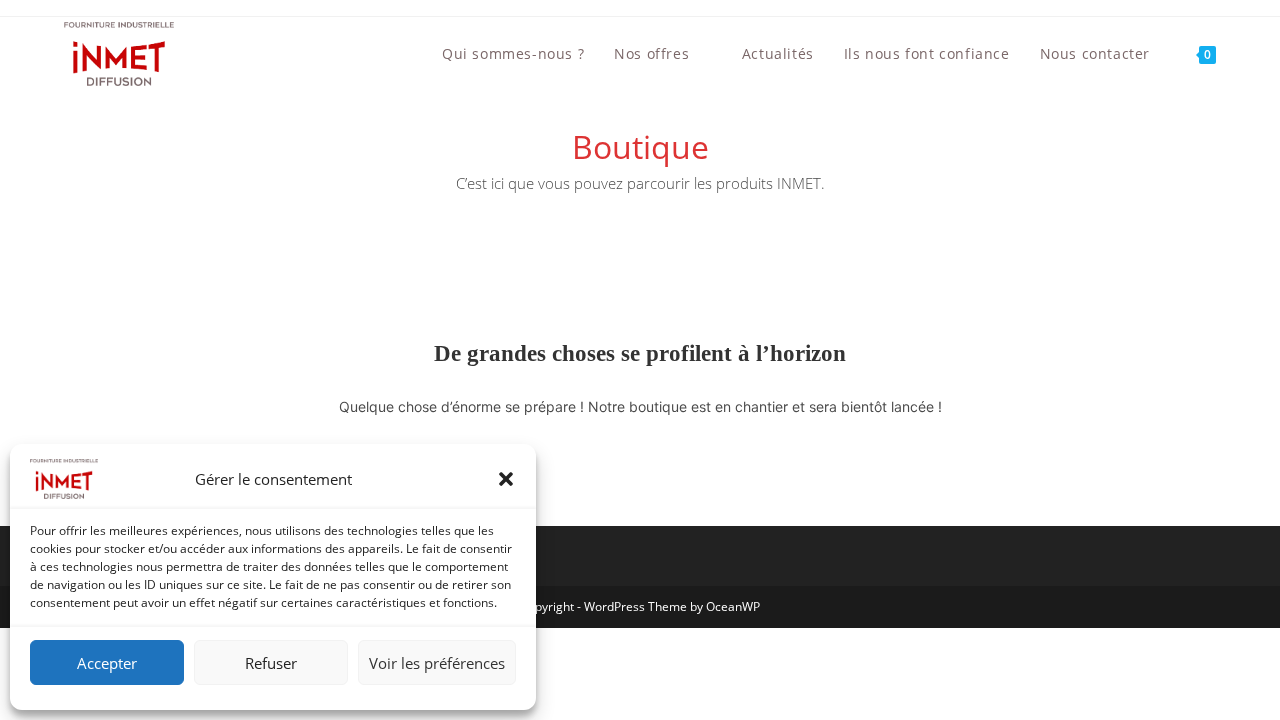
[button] (506, 479)
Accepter (107, 663)
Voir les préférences (437, 663)
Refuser (271, 663)
